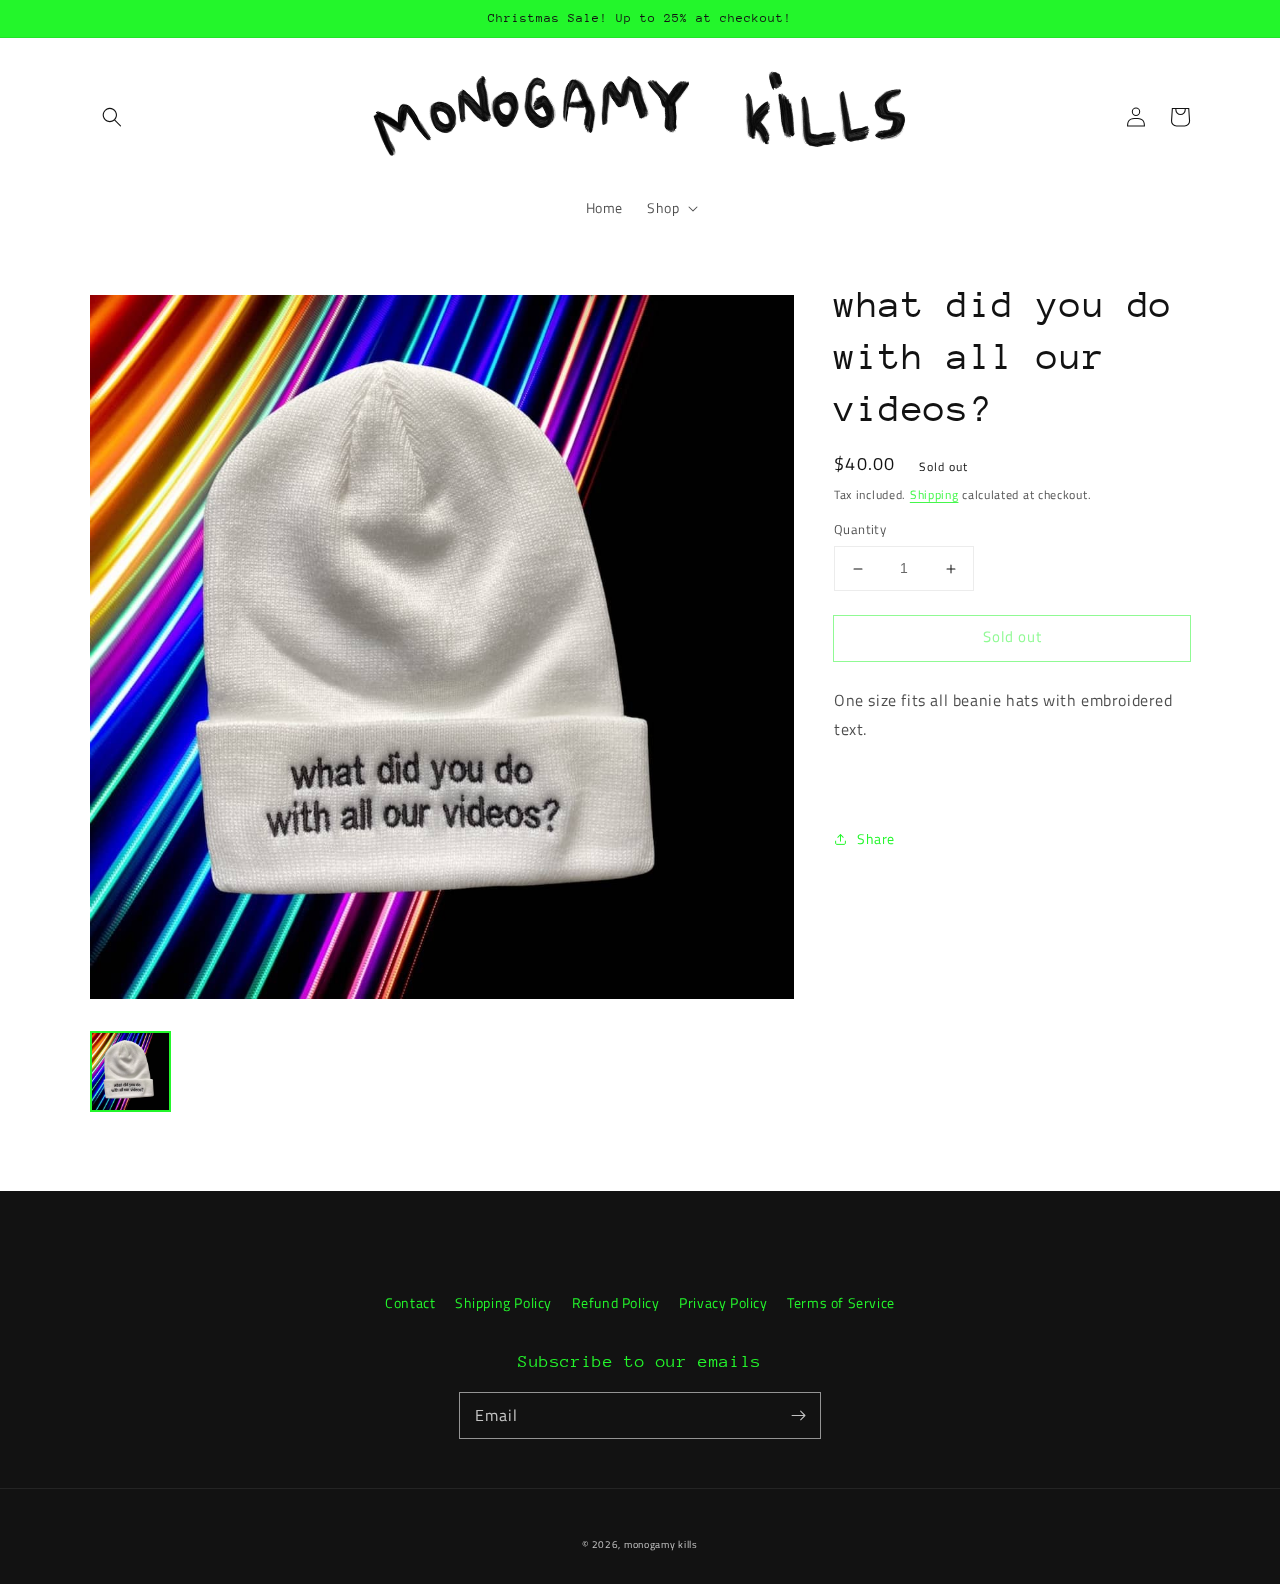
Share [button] (876, 838)
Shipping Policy (503, 1302)
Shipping (934, 494)
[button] (112, 117)
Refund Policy (616, 1302)
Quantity (860, 530)
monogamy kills (661, 1544)
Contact (410, 1302)
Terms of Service (841, 1302)
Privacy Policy (723, 1302)
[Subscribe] (798, 1415)
